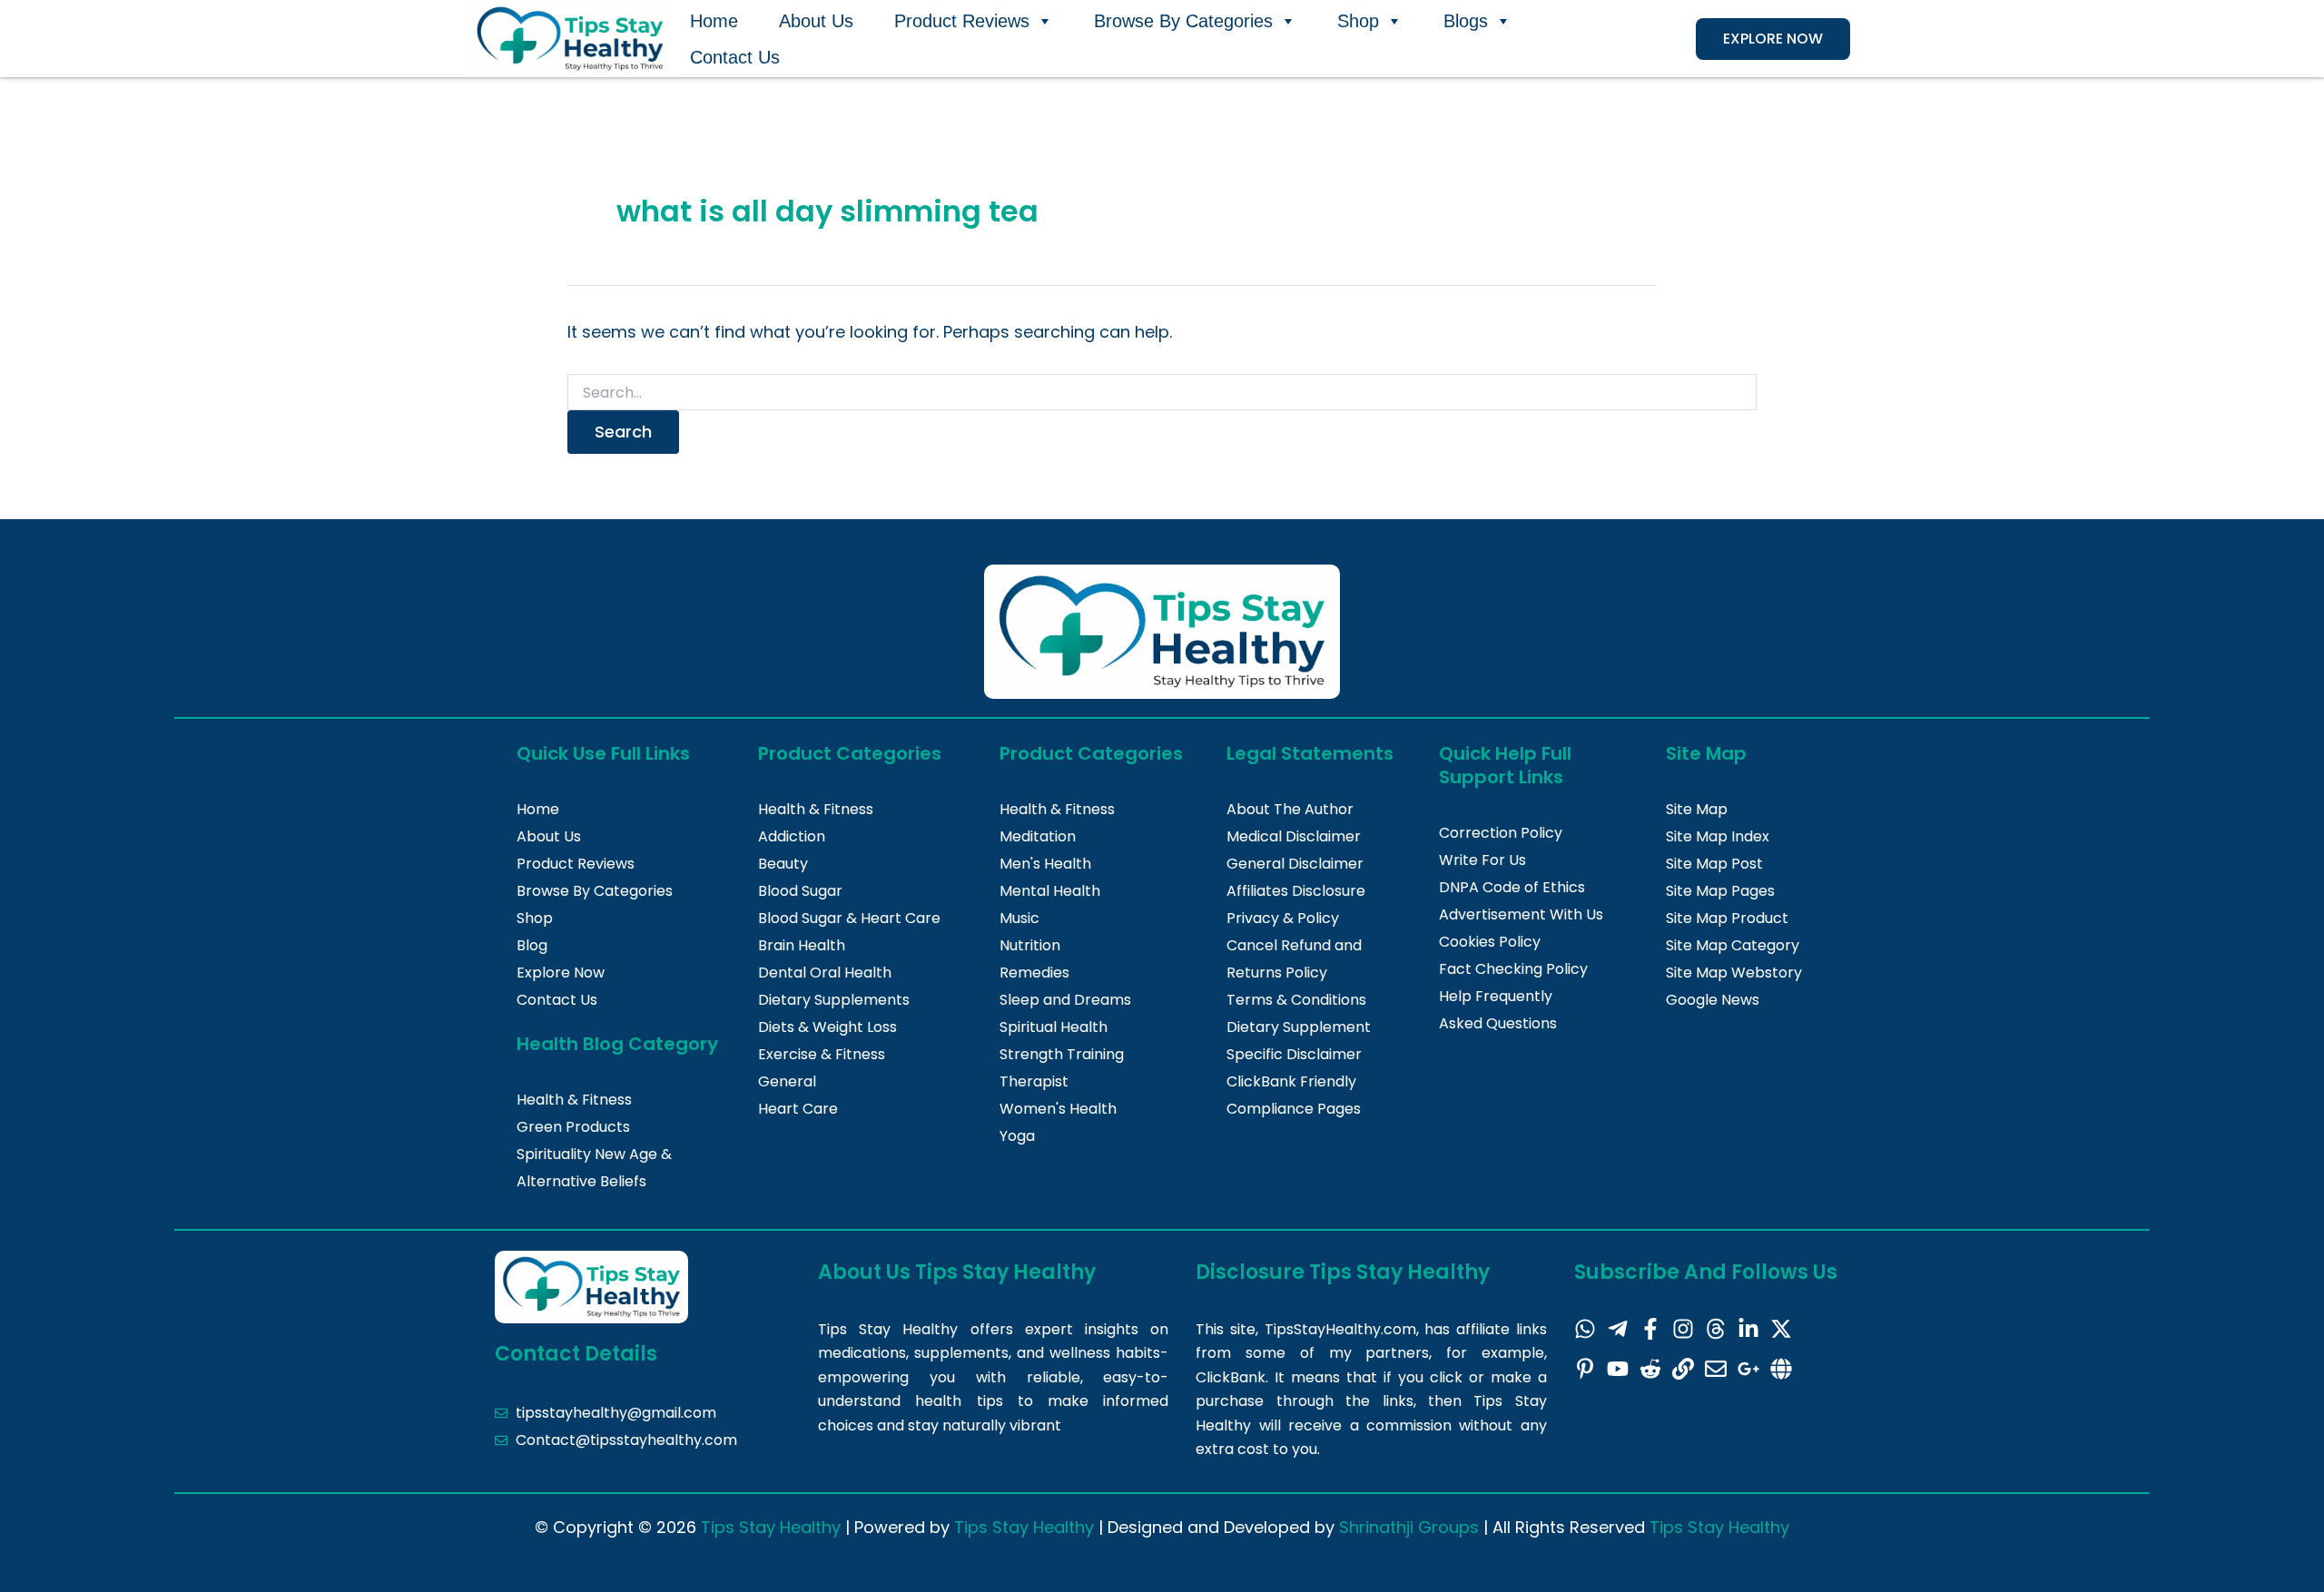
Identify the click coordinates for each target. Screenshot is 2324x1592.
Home (714, 21)
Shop (1358, 21)
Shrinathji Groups (1409, 1527)
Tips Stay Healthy (771, 1527)
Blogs (1466, 21)
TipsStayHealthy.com (1340, 1329)
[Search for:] (1162, 393)
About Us (816, 21)
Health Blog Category (617, 1044)
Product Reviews (962, 21)
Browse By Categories (1183, 21)
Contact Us (735, 57)
